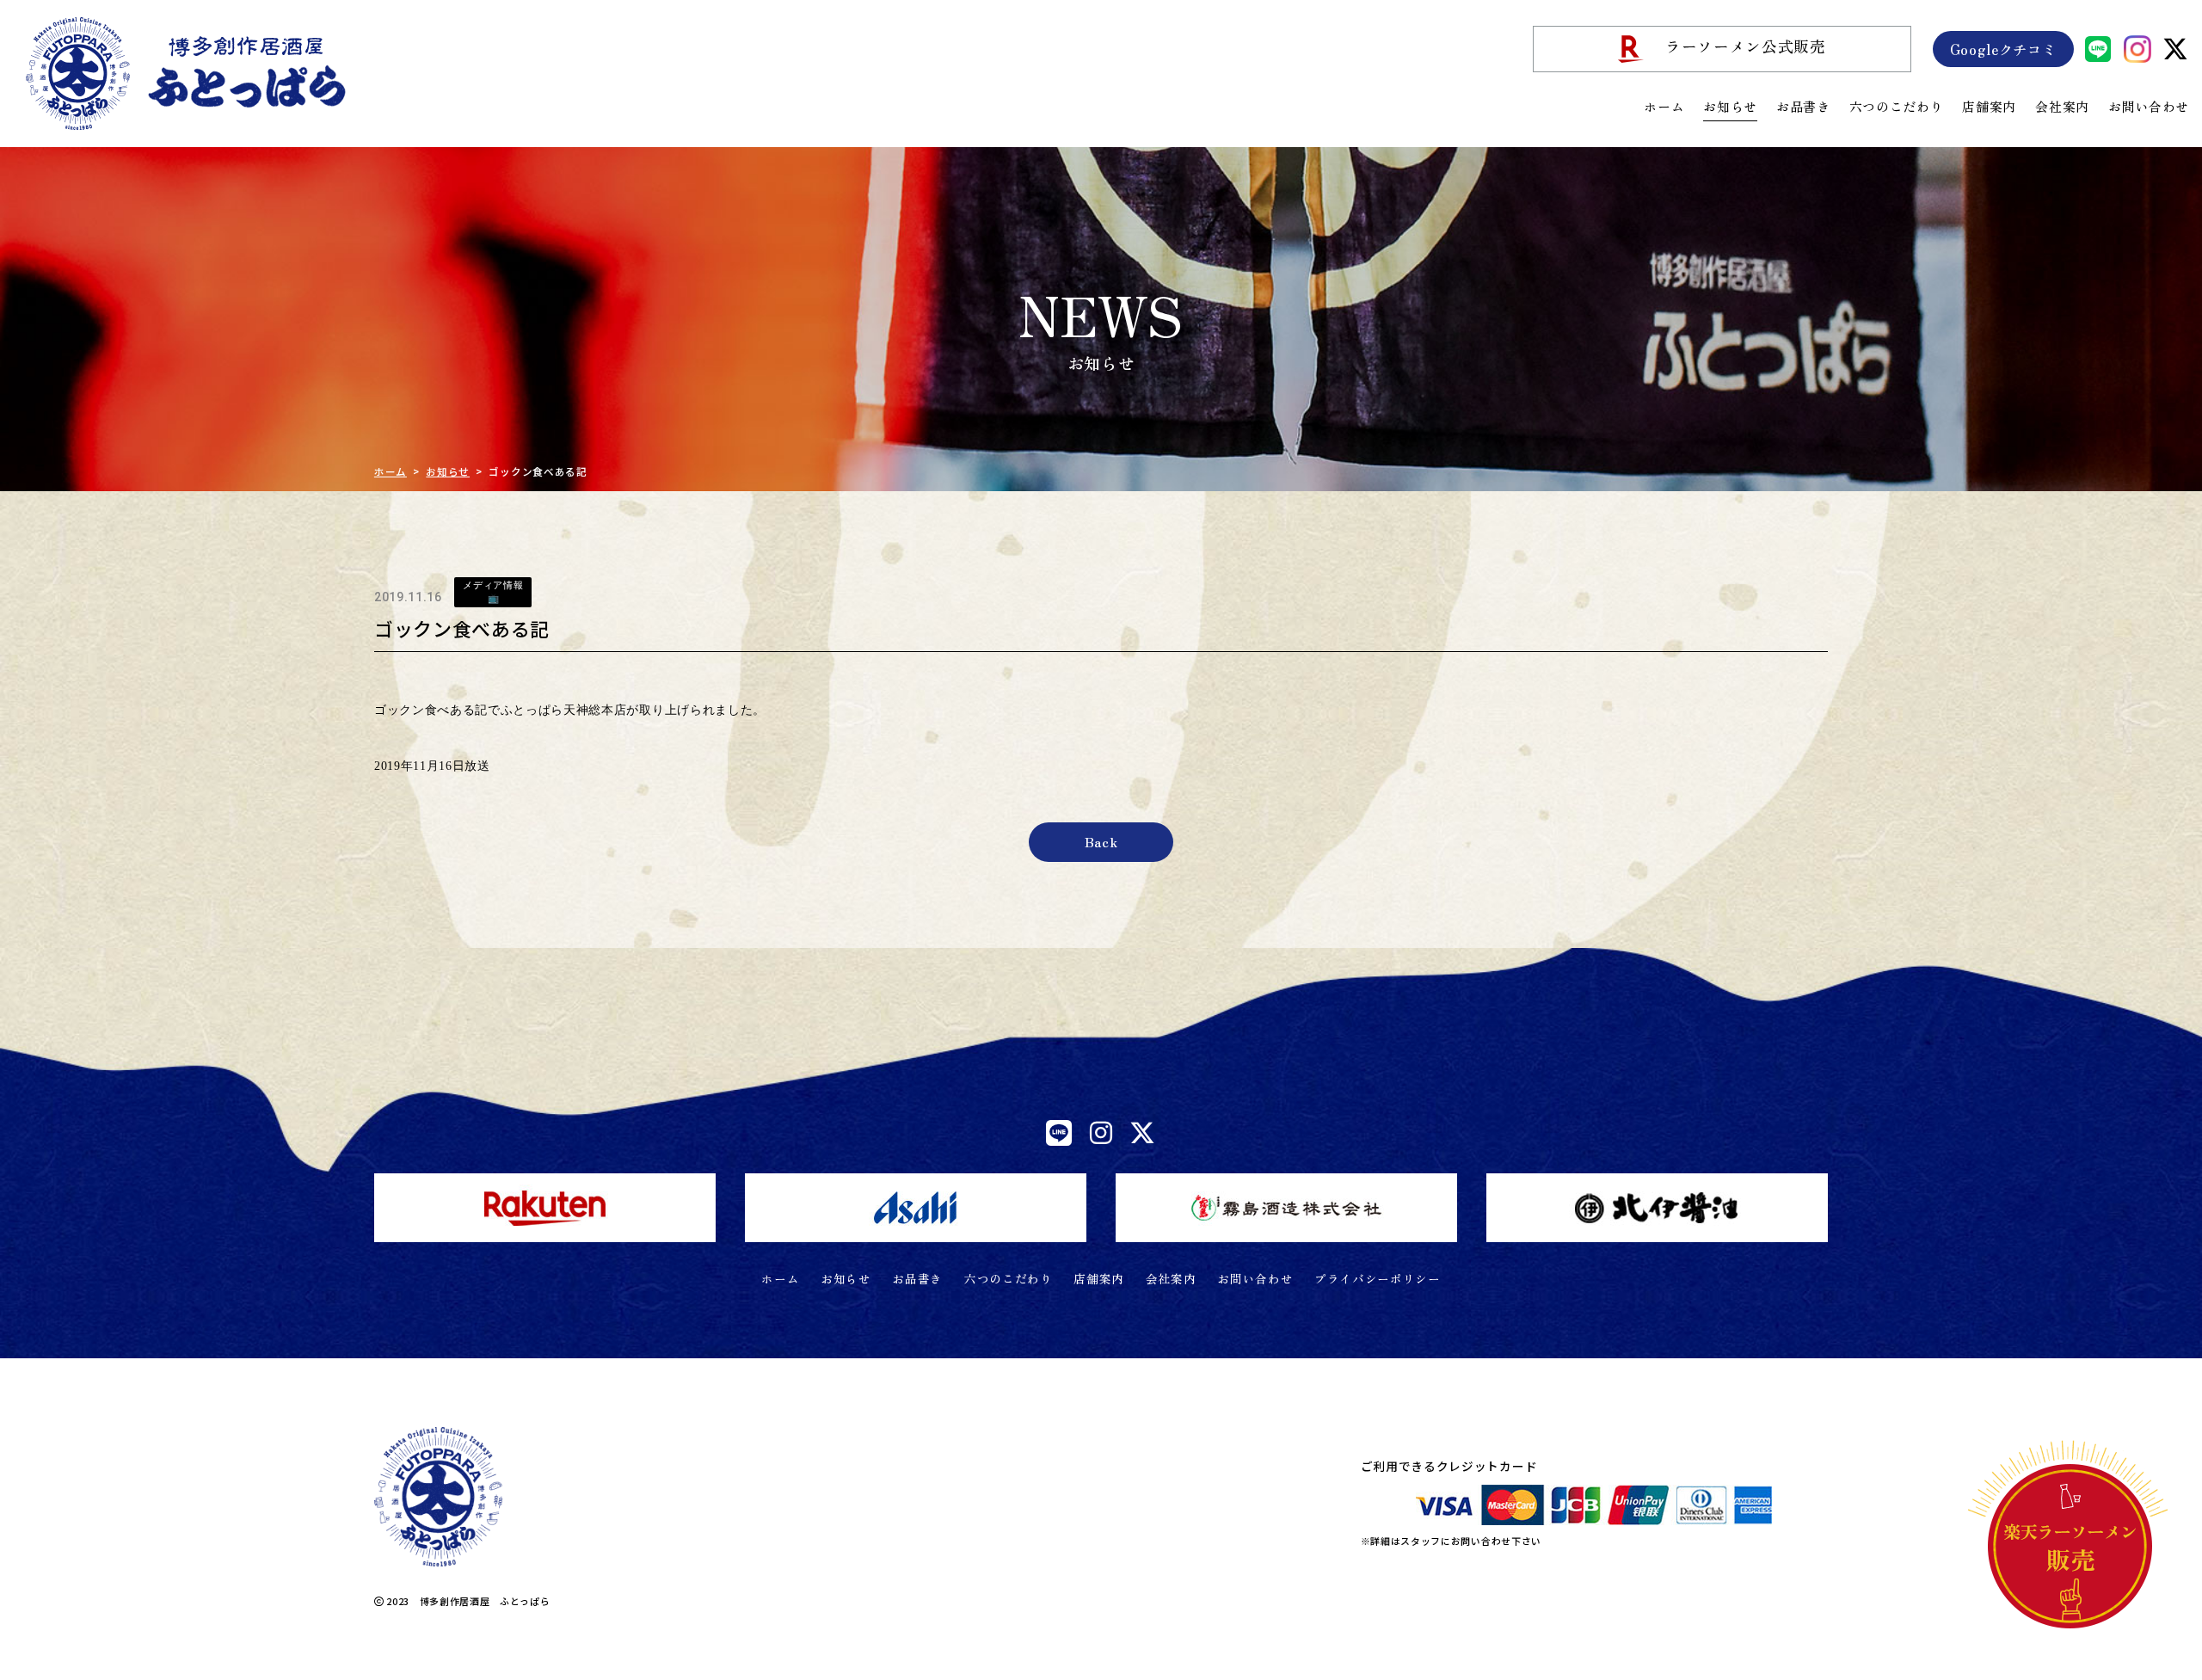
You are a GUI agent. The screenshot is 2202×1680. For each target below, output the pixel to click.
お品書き (1803, 106)
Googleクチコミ (2003, 49)
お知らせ (1730, 106)
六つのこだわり (1897, 106)
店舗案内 (1989, 106)
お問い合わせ (2149, 106)
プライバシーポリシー (1378, 1278)
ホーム (1664, 106)
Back (1101, 842)
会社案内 (2062, 106)
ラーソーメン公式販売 (1746, 46)
